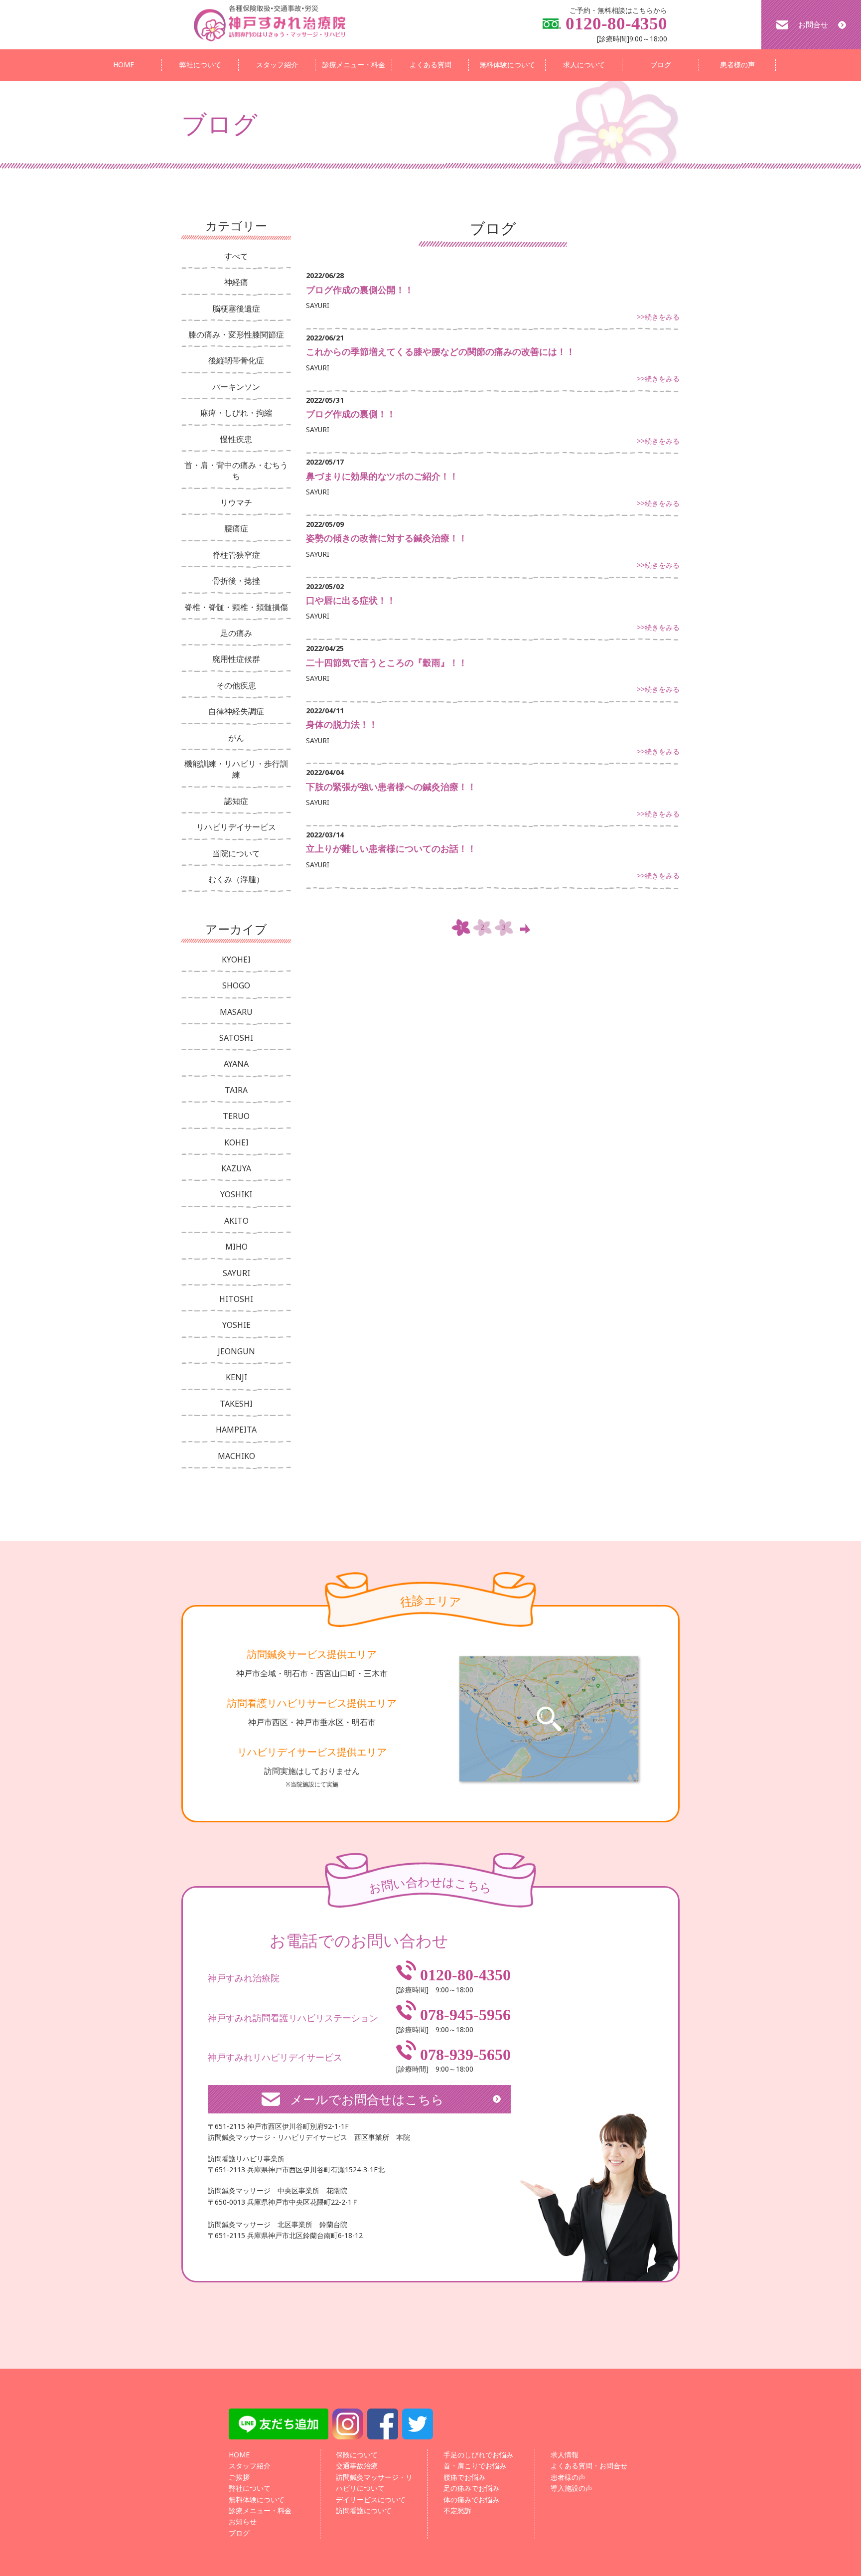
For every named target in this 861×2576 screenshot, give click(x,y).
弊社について (200, 65)
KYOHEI (236, 960)
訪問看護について (364, 2510)
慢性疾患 (236, 439)
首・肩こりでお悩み (475, 2466)
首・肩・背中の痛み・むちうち (236, 471)
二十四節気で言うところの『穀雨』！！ (387, 662)
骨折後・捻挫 (236, 581)
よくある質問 (430, 65)
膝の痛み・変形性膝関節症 (236, 334)
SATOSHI (236, 1038)
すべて (236, 256)
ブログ (661, 65)
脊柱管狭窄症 (236, 555)
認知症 (236, 801)
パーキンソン (236, 387)
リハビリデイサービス (236, 827)
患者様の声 (737, 65)
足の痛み (236, 633)
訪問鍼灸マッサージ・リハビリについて (374, 2483)
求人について (584, 65)
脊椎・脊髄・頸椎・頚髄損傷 (236, 607)
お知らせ (243, 2521)
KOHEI (236, 1142)
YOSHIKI (236, 1194)
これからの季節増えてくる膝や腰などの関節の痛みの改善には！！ (440, 351)
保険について (357, 2455)
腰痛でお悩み (464, 2477)
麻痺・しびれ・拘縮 (236, 413)
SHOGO (236, 985)
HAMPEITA (236, 1430)
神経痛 (236, 282)
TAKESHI (236, 1404)
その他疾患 (236, 685)
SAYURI (236, 1273)
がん (236, 738)
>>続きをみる (658, 317)
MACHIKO (236, 1456)
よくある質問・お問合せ (589, 2466)
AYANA (236, 1064)
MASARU (236, 1012)
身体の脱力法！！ (342, 724)
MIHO (236, 1247)
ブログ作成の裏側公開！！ (360, 290)
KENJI (236, 1377)
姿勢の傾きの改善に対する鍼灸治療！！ (387, 538)
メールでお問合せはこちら (367, 2099)
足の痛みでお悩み (471, 2488)
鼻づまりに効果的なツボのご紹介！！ (382, 476)
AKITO (236, 1221)
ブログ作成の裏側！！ (351, 414)
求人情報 (565, 2455)
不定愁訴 (457, 2510)
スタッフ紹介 (277, 65)
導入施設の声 (572, 2488)
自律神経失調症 (236, 711)
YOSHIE (236, 1325)
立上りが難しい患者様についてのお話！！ (391, 848)
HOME (124, 65)
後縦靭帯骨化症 (236, 360)
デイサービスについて (371, 2499)
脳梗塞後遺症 (236, 309)
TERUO (236, 1116)
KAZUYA (236, 1168)
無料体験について (507, 65)
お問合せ (813, 24)
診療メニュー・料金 (354, 65)
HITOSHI (236, 1299)
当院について (236, 853)
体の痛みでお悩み (471, 2499)
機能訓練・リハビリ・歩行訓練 (236, 769)
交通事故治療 (357, 2466)
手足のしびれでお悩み (478, 2455)
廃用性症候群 (236, 659)
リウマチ (236, 502)
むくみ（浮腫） (236, 879)
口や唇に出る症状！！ (351, 600)
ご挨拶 (239, 2477)
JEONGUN (236, 1351)
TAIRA (236, 1090)
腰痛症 (236, 528)
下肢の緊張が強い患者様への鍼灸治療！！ (391, 787)
